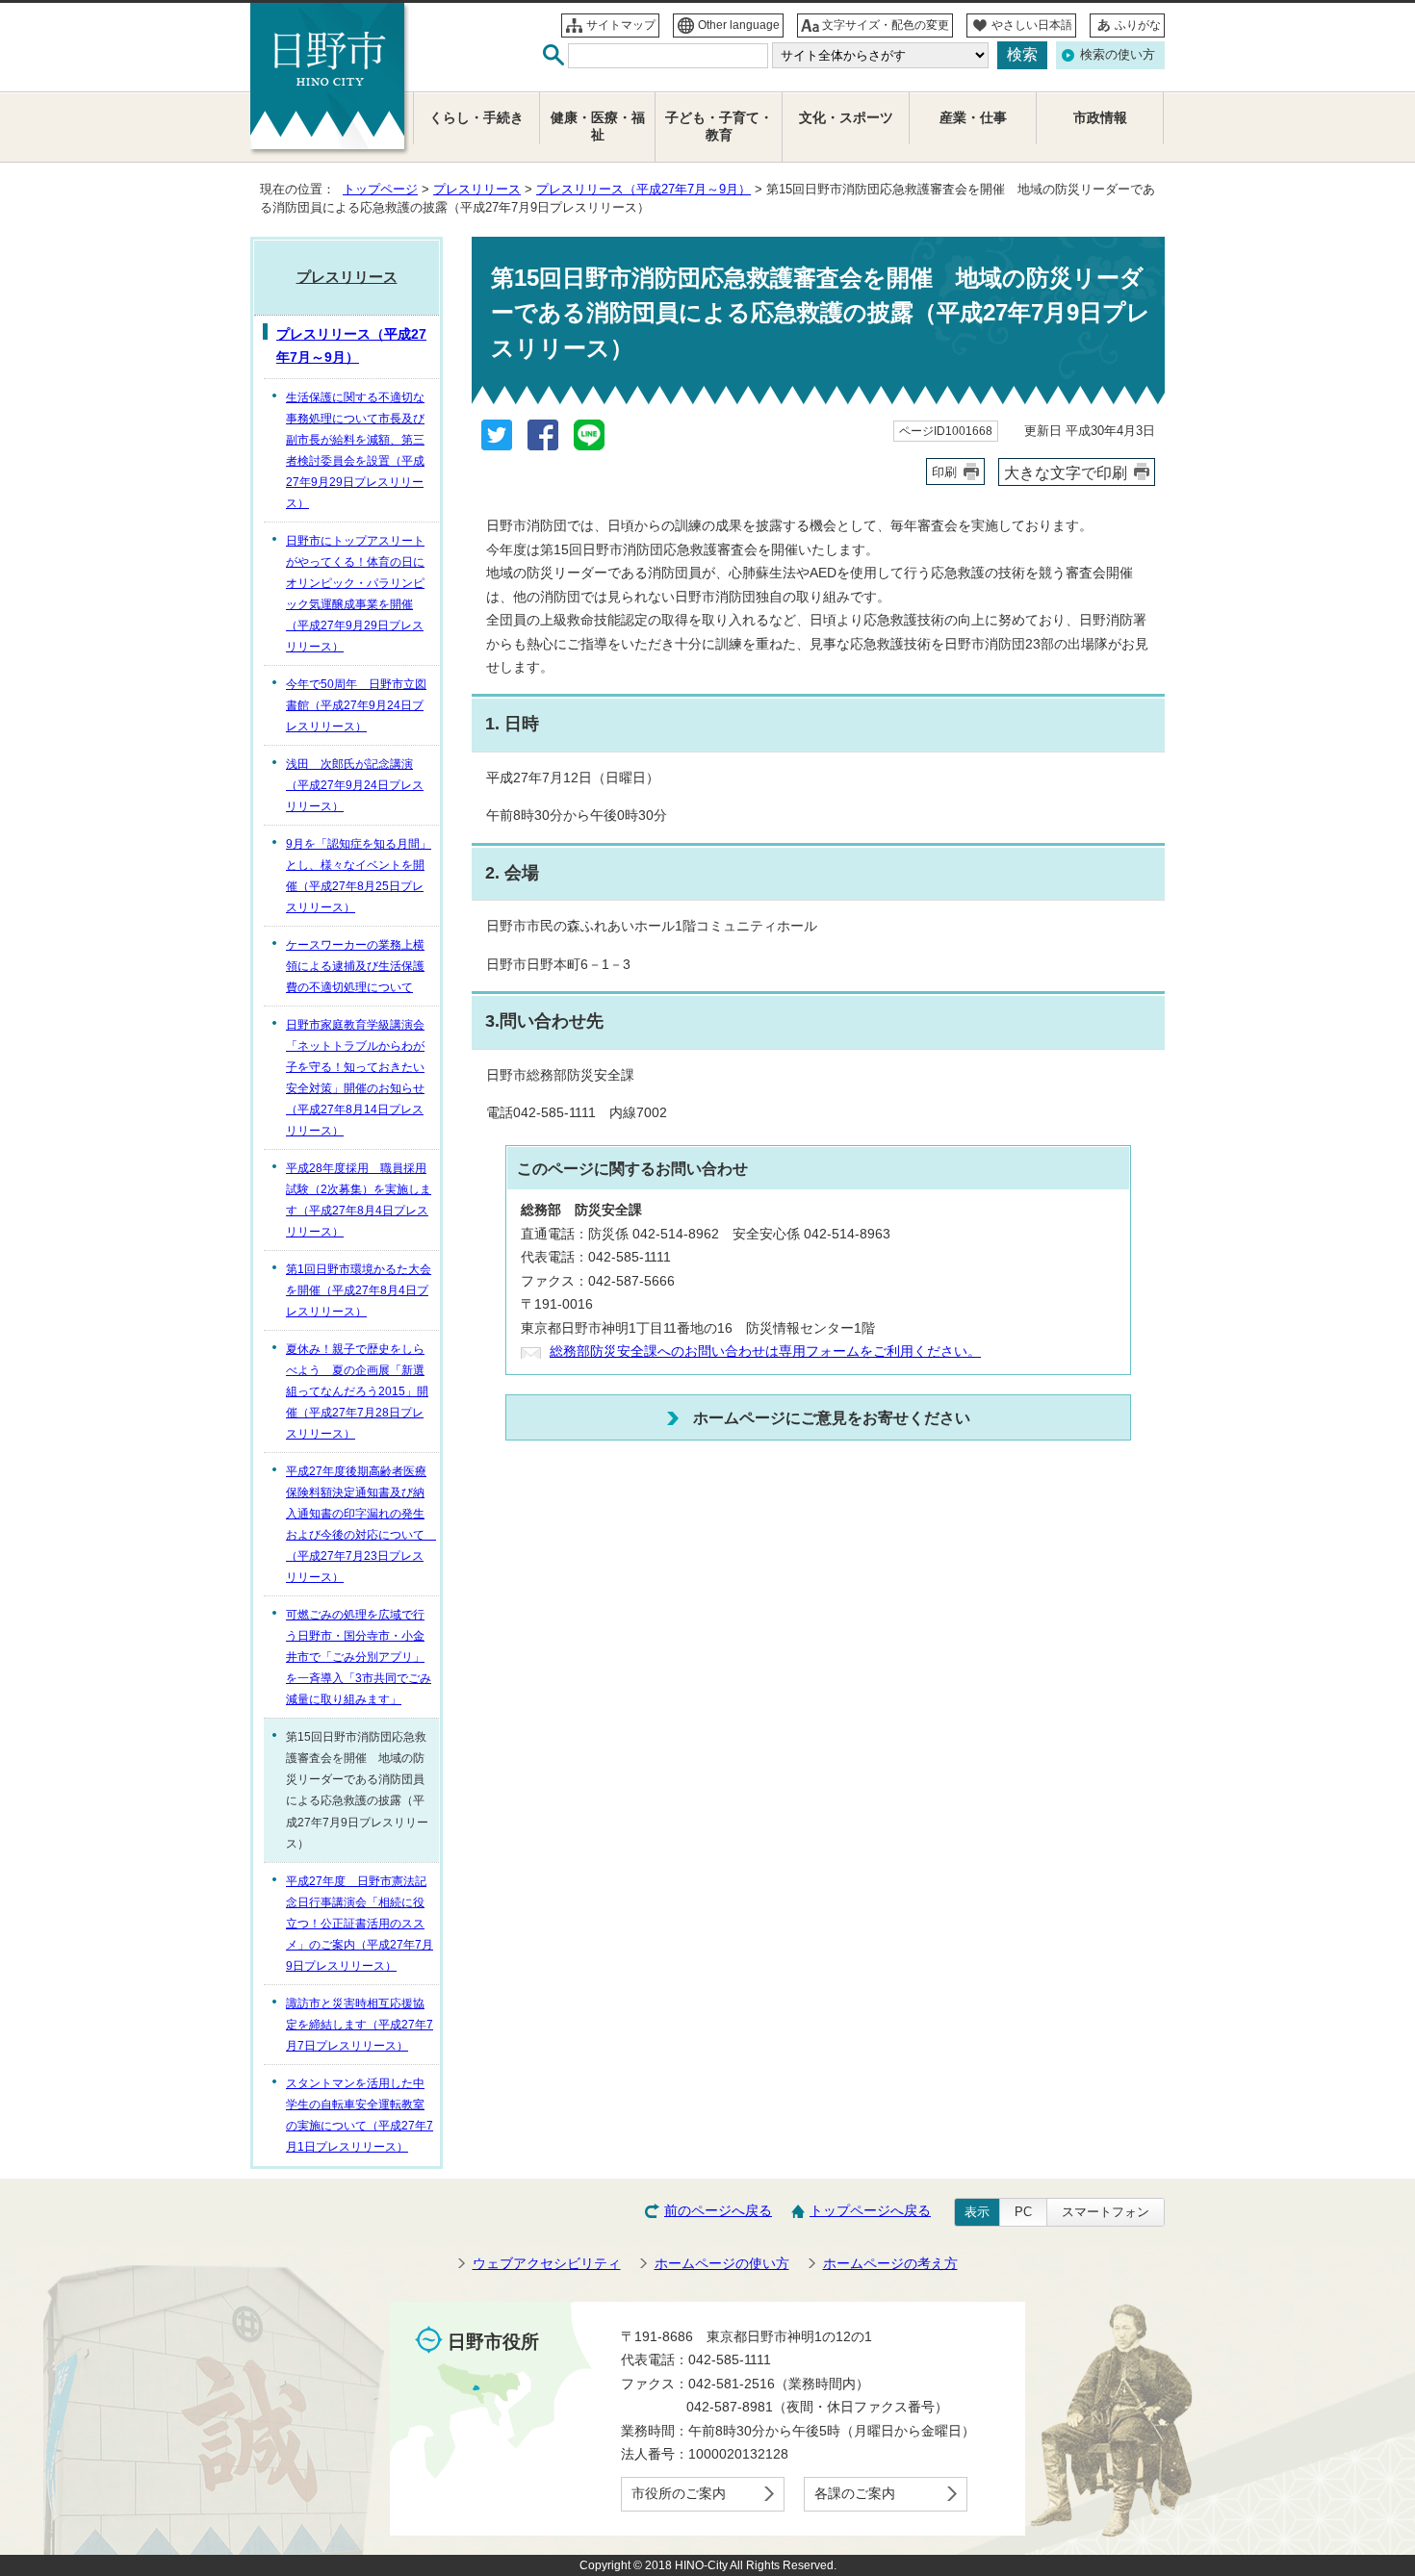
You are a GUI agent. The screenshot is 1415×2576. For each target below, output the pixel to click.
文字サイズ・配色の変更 (886, 25)
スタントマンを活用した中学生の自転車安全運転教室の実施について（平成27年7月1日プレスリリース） (360, 2115)
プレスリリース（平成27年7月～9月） (643, 189)
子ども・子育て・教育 (719, 127)
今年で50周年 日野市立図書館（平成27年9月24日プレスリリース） (356, 705)
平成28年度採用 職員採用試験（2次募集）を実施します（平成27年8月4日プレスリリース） (359, 1200)
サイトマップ (621, 25)
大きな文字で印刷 (1066, 472)
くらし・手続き (476, 118)
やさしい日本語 (1032, 25)
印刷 (944, 472)
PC (1023, 2212)
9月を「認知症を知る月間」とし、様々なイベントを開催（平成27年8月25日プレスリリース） (359, 876)
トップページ (380, 189)
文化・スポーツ (846, 118)
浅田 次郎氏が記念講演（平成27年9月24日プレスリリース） (355, 785)
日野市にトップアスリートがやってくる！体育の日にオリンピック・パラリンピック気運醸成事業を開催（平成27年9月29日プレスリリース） (355, 594)
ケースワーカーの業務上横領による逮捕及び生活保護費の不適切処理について (355, 966)
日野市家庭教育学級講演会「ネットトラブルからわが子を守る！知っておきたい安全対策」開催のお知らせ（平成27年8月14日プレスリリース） (355, 1078)
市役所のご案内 (679, 2494)
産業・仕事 (973, 118)
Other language (739, 25)
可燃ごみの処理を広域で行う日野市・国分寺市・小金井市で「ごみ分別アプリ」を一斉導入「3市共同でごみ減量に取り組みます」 (359, 1657)
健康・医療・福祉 (598, 127)
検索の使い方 (1118, 54)
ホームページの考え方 (890, 2264)
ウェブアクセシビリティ (547, 2264)
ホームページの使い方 (722, 2264)
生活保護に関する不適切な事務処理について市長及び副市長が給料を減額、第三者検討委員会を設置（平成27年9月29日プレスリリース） (355, 450)
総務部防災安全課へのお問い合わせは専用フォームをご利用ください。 (765, 1352)
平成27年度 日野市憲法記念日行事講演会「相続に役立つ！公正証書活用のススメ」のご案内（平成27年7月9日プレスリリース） (360, 1924)
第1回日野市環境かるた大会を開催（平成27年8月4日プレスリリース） (359, 1290)
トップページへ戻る (870, 2211)
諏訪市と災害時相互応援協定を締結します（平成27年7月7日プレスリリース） (360, 2025)
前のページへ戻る (718, 2211)
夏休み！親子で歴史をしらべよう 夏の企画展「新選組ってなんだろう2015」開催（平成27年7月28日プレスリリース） (357, 1391)
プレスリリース (477, 189)
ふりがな (1138, 25)
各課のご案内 (855, 2494)
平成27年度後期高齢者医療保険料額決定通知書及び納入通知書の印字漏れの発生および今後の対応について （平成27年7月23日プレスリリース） (361, 1524)
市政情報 (1100, 118)
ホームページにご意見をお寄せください (832, 1417)
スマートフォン (1106, 2212)
